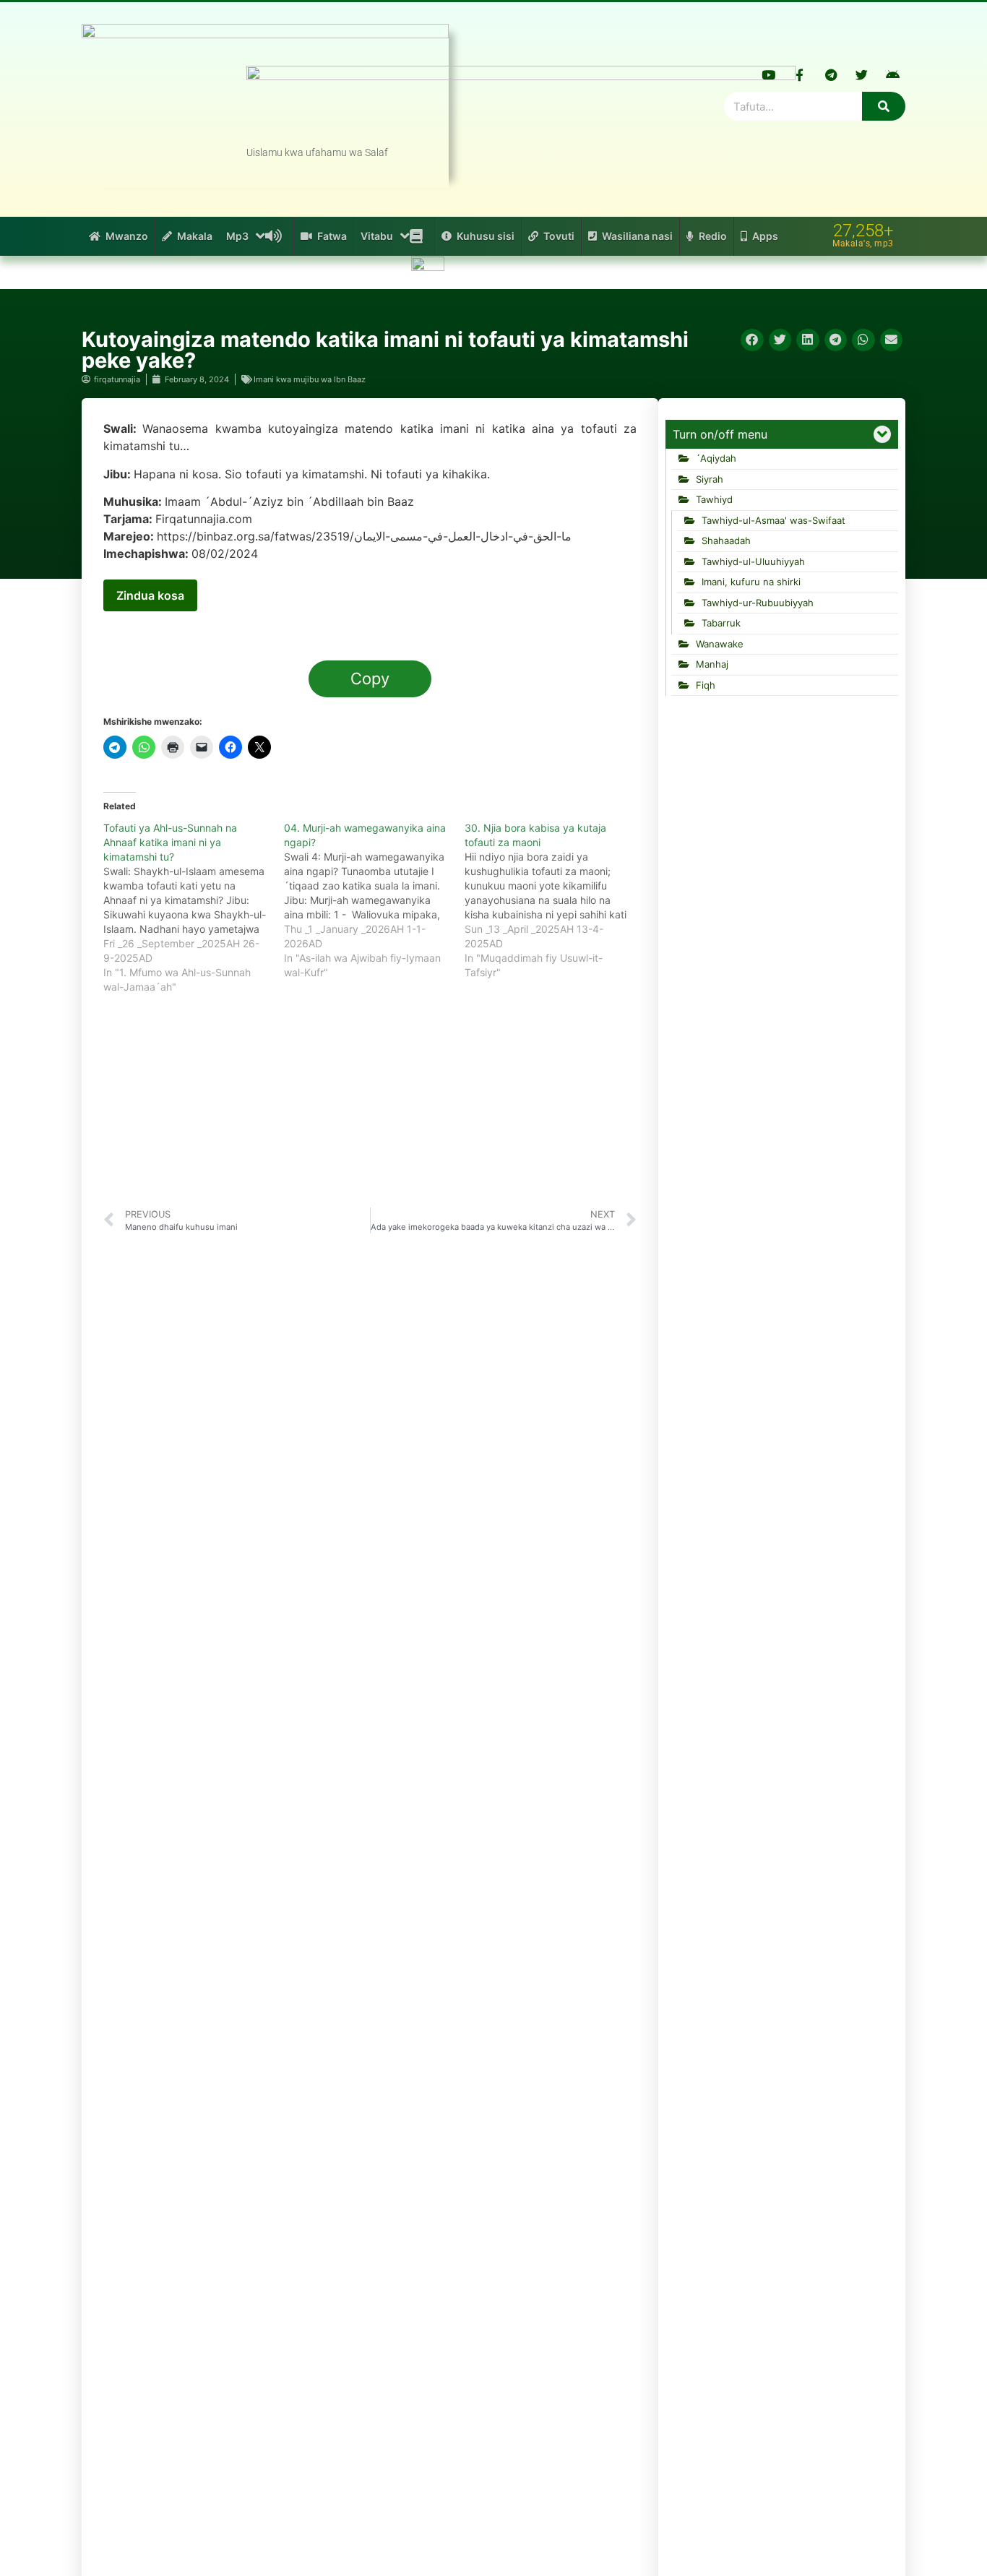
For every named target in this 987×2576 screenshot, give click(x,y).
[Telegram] (831, 74)
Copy (370, 679)
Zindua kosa (150, 595)
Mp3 (237, 236)
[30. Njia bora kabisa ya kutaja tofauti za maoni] (555, 900)
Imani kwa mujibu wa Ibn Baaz (310, 379)
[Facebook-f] (800, 74)
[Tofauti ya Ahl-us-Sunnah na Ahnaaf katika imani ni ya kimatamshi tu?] (194, 908)
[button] (752, 340)
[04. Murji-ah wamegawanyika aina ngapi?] (374, 900)
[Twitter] (862, 74)
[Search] (884, 106)
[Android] (893, 74)
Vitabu (377, 236)
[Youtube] (769, 74)
